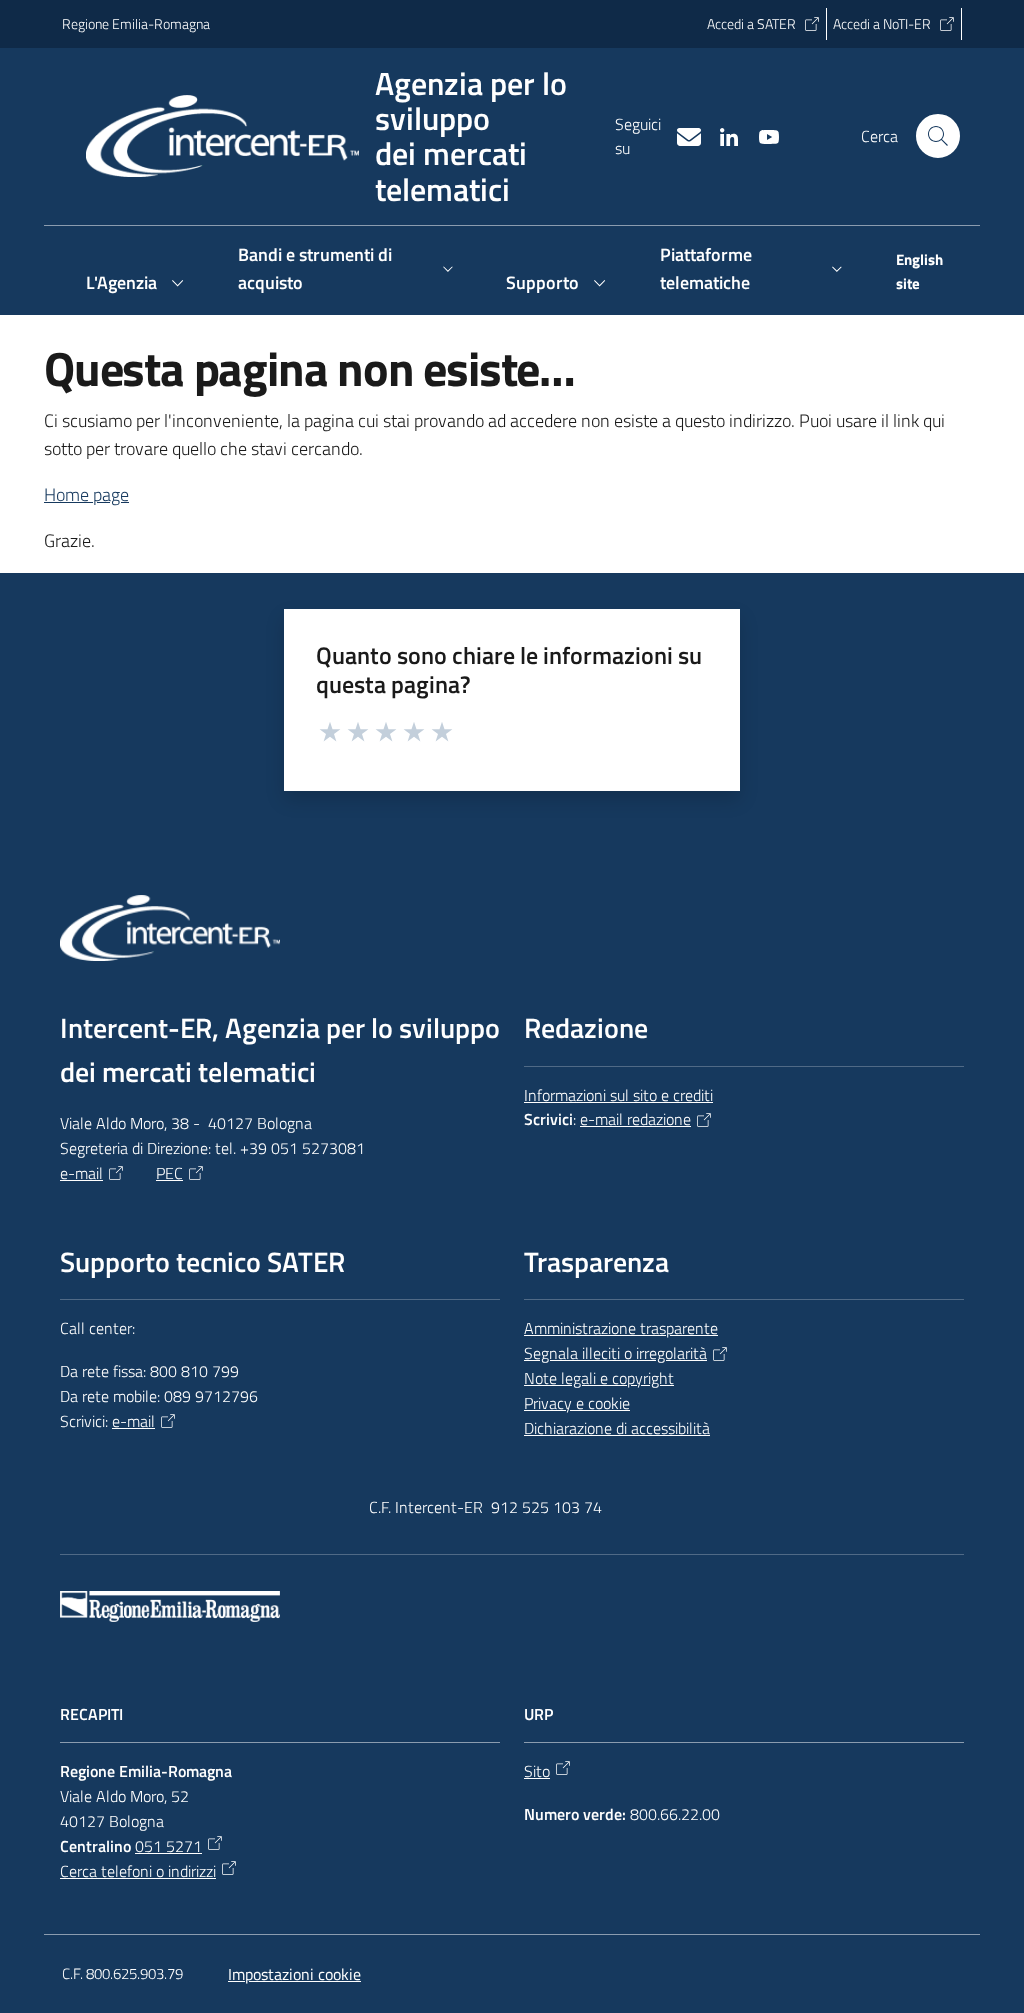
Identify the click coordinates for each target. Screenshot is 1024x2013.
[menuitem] (917, 274)
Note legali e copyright (599, 1378)
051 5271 (168, 1846)
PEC (169, 1173)
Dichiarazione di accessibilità (617, 1428)
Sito (537, 1771)
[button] (938, 136)
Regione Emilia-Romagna (136, 23)
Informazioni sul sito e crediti (618, 1095)
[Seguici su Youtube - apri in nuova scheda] (761, 135)
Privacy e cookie (577, 1403)
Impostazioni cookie (294, 1974)
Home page (86, 494)
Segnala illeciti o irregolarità (615, 1353)
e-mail (81, 1173)
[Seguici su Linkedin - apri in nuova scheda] (721, 135)
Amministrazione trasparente (621, 1328)
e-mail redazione (635, 1119)
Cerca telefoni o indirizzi (138, 1871)
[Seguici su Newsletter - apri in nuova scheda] (681, 135)
